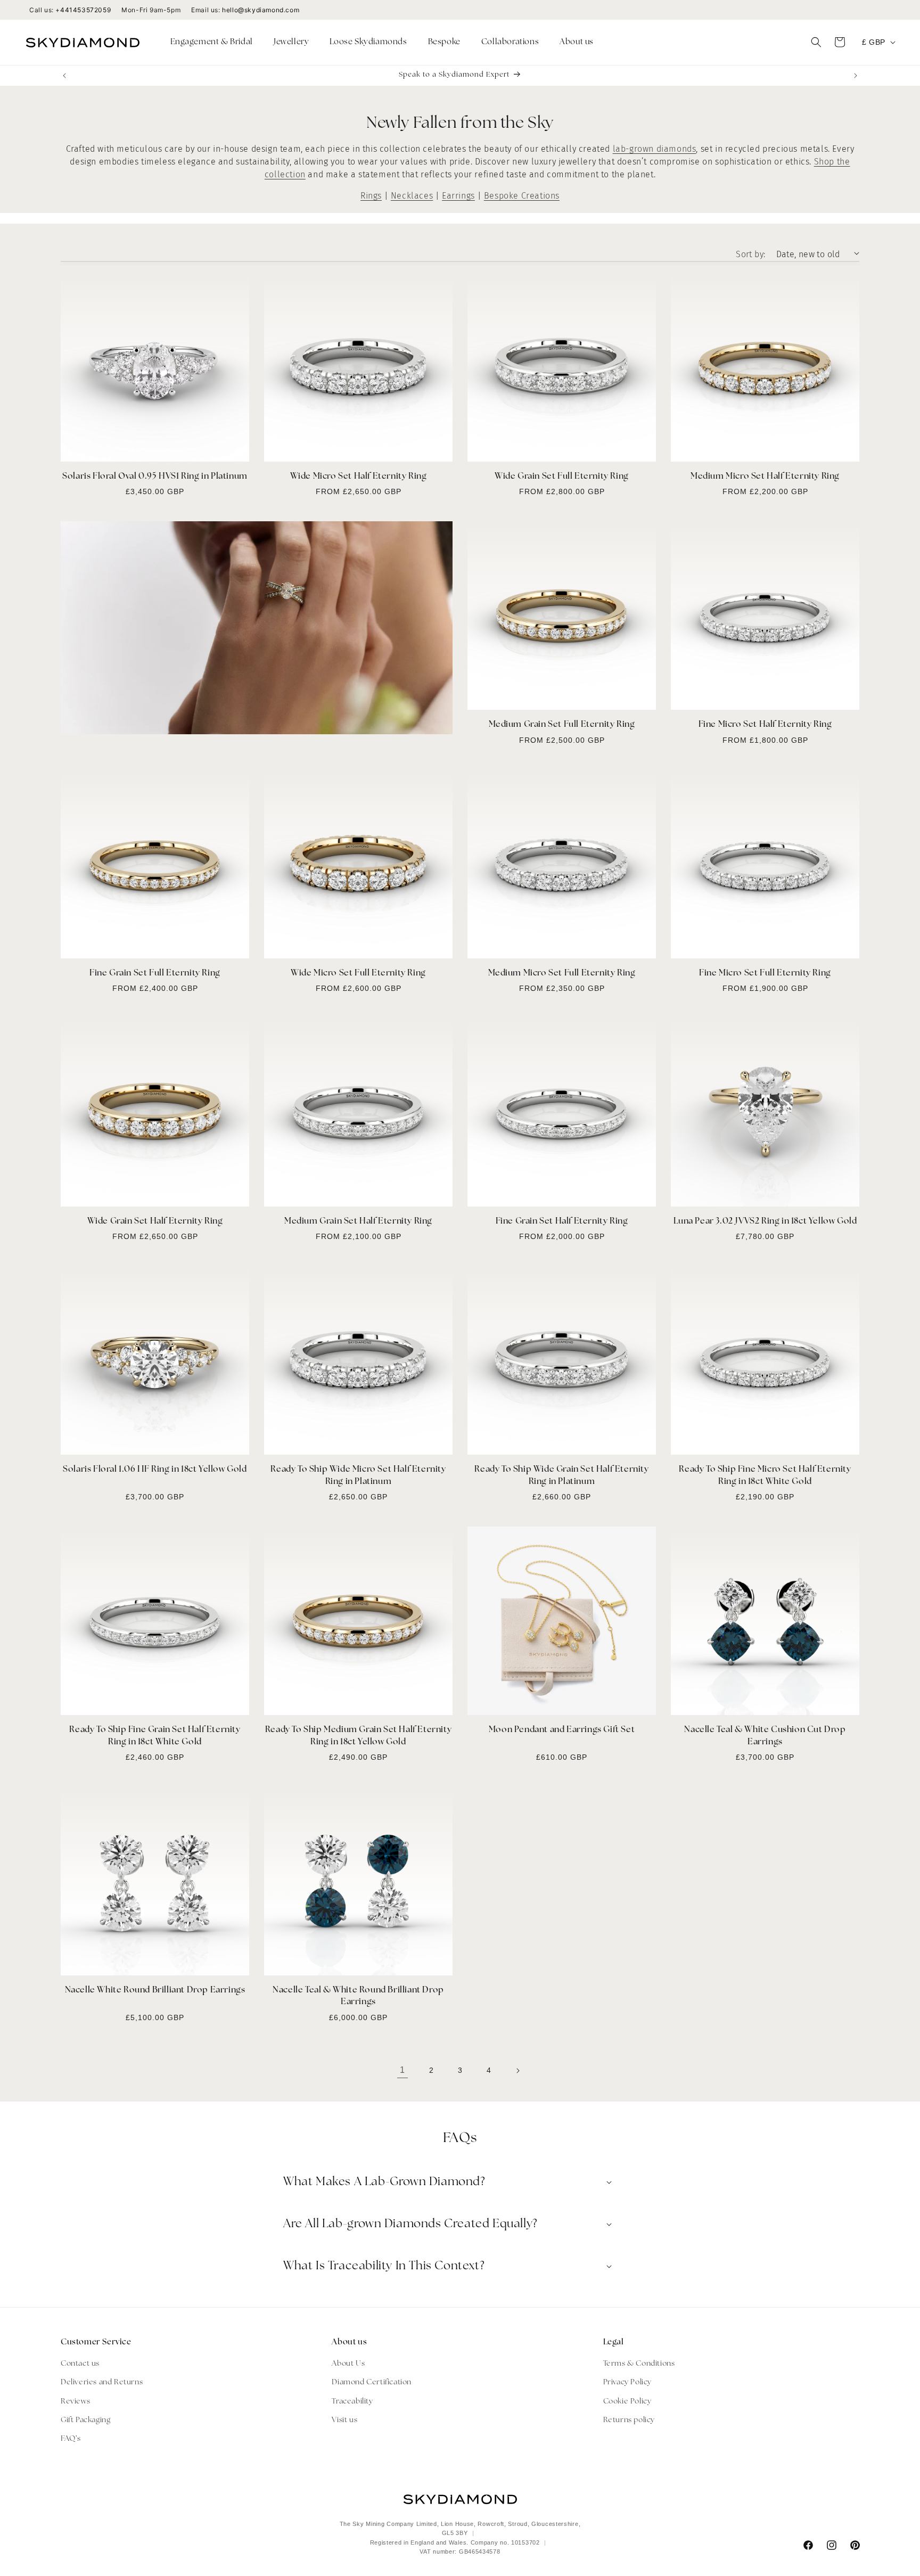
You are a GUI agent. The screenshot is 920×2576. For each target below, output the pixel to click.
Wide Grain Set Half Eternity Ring (155, 1221)
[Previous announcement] (64, 76)
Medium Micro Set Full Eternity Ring (562, 973)
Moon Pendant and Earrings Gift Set (562, 1730)
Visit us (344, 2420)
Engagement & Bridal (212, 42)
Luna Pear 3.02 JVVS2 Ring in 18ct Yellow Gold (765, 1221)
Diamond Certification (372, 2382)
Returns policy (629, 2420)
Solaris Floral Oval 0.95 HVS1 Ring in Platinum (155, 477)
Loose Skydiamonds (368, 42)
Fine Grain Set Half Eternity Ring (562, 1221)
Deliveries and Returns (102, 2382)
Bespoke (444, 42)
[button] (216, 43)
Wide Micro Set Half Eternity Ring (359, 477)
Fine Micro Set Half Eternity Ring (765, 725)
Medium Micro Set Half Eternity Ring (765, 477)
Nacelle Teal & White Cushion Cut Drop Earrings (765, 1736)
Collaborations (510, 42)
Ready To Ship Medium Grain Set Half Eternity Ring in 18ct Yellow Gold (358, 1736)
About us (577, 42)
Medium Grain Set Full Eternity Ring (562, 725)
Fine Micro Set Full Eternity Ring (765, 973)
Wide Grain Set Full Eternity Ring (562, 477)
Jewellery (291, 42)
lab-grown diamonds (655, 149)
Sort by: (750, 254)
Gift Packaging (85, 2420)
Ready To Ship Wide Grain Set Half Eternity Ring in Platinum (561, 1475)
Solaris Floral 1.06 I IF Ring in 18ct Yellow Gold (155, 1470)
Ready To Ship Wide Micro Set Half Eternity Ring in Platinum (358, 1475)
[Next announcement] (856, 76)
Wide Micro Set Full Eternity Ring (358, 973)
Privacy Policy (627, 2382)
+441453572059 (83, 10)
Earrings (458, 196)
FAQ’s (71, 2439)
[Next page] (517, 2071)
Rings (371, 196)
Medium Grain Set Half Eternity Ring (358, 1221)
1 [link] (402, 2070)
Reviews (75, 2402)
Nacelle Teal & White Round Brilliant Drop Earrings (358, 1996)
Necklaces (412, 196)
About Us (348, 2364)
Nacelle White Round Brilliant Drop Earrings (155, 1990)
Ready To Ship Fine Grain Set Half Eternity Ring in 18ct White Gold (155, 1736)
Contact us (80, 2364)
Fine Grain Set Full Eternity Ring (155, 973)
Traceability (352, 2402)
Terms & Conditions (639, 2364)
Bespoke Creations (522, 196)
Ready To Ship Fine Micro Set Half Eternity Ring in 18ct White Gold (765, 1475)
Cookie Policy (627, 2402)
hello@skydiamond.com (261, 10)
